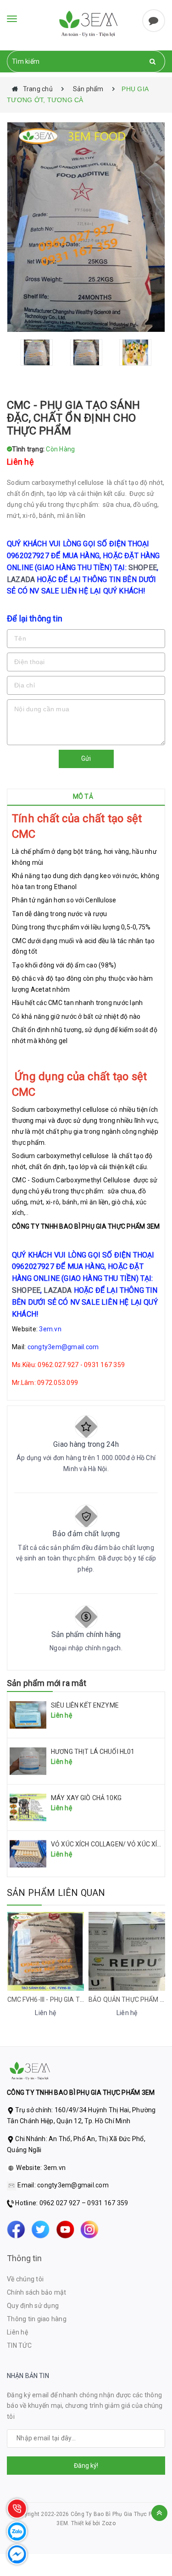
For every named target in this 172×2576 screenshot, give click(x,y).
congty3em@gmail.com (63, 1347)
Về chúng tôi (25, 2279)
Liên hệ (17, 2332)
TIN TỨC (19, 2345)
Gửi (86, 758)
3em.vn (50, 1329)
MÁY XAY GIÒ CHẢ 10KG (86, 1798)
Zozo (109, 2523)
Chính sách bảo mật (37, 2292)
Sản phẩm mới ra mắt (47, 1683)
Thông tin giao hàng (37, 2319)
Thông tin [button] (25, 2258)
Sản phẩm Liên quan (56, 1893)
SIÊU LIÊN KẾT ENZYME (85, 1705)
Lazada (21, 579)
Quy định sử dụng (33, 2306)
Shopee (143, 568)
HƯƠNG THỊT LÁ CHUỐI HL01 (93, 1752)
